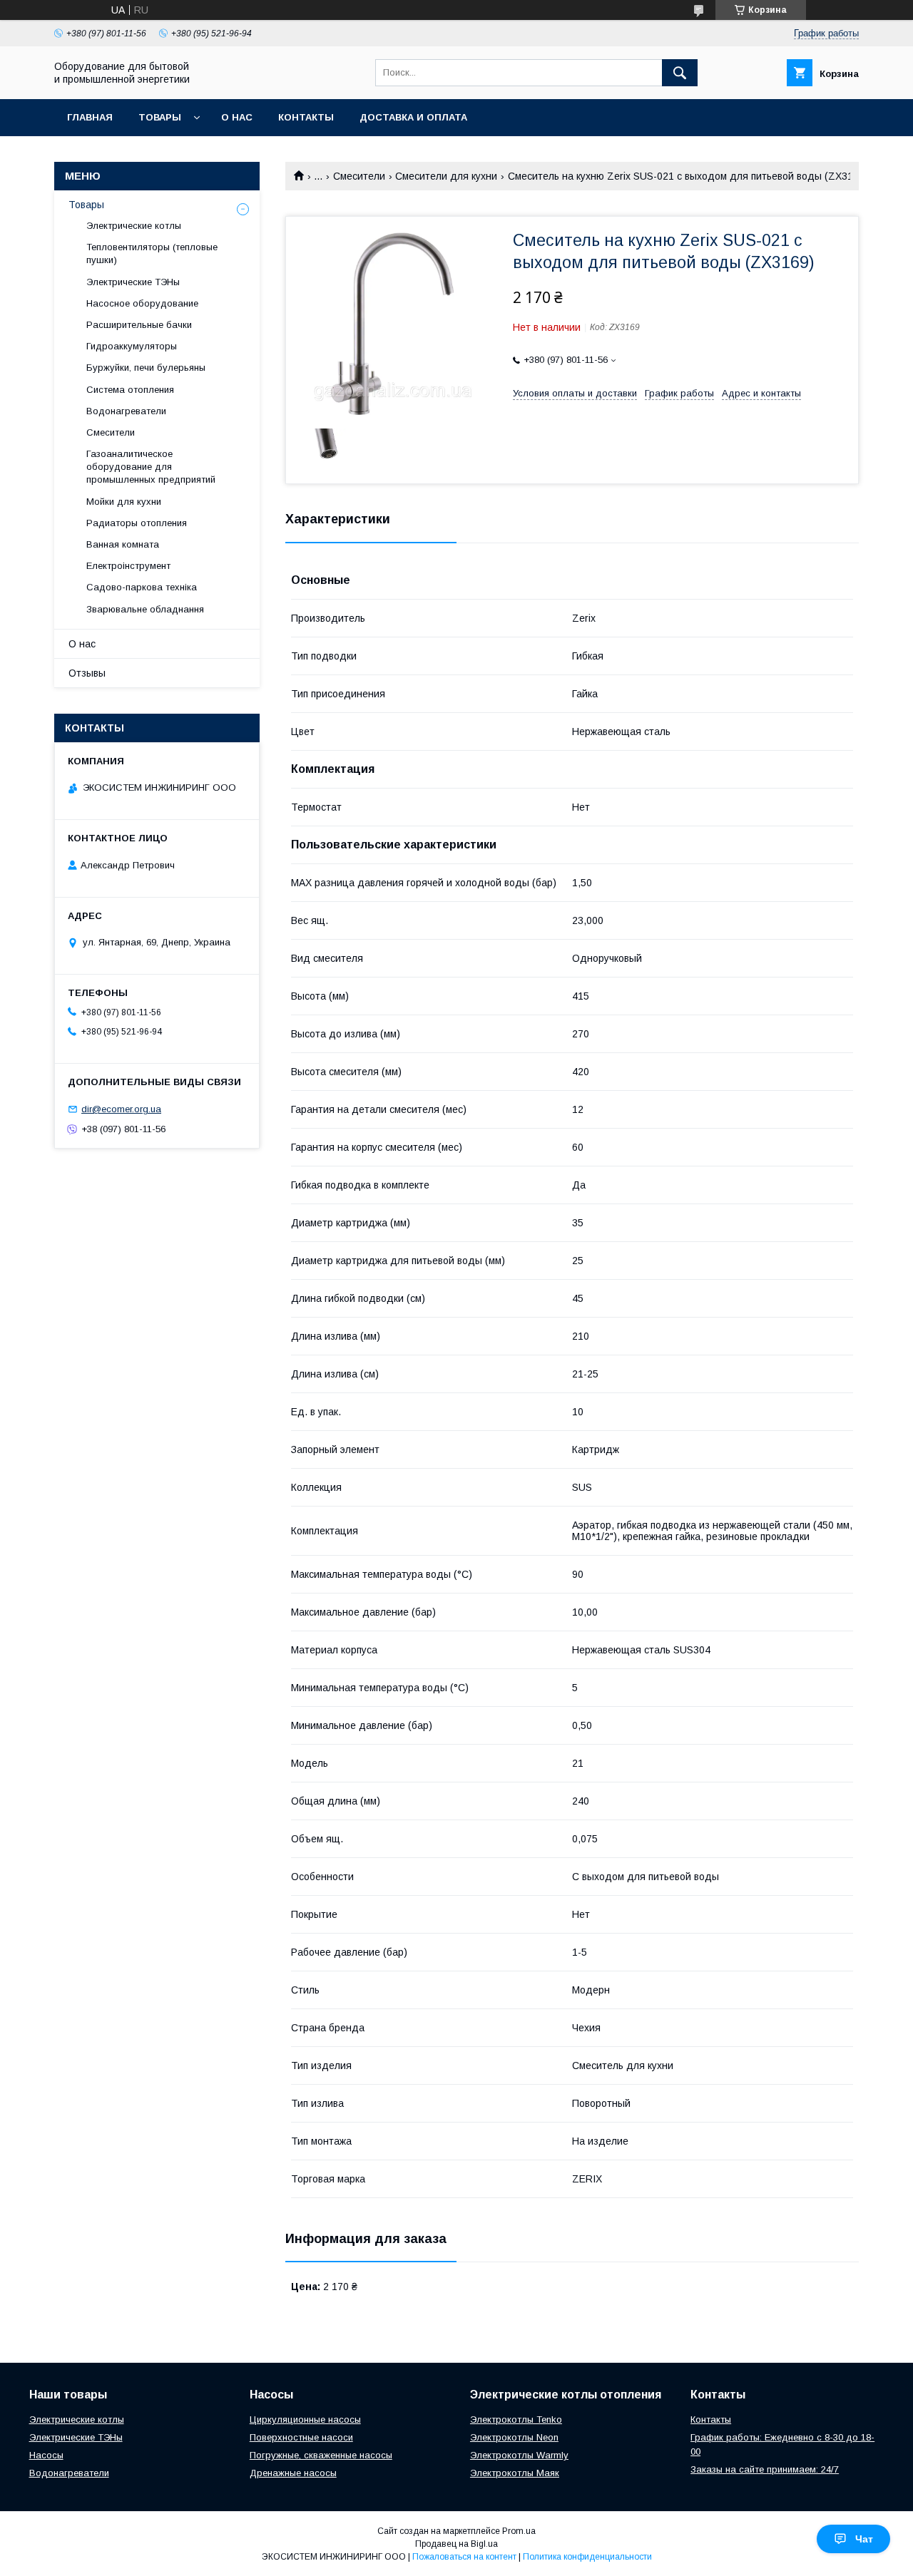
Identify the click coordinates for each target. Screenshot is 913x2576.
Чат (864, 2539)
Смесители (359, 176)
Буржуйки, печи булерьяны (146, 368)
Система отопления (130, 390)
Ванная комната (123, 544)
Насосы (46, 2455)
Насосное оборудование (142, 303)
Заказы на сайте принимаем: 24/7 (765, 2469)
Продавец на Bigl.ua (456, 2544)
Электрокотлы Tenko (516, 2420)
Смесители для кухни (446, 176)
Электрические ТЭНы (133, 282)
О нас (237, 117)
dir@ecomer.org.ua (121, 1109)
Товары (160, 117)
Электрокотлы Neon (514, 2437)
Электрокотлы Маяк (515, 2473)
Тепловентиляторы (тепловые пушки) (152, 253)
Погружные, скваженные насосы (321, 2455)
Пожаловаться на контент (464, 2557)
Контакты (306, 117)
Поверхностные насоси (301, 2437)
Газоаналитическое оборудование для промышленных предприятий (151, 467)
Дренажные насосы (293, 2473)
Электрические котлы (134, 226)
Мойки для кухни (124, 502)
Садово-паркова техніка (142, 587)
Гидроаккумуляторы (132, 346)
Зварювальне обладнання (145, 609)
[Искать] (680, 73)
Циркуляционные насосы (305, 2420)
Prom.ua (519, 2531)
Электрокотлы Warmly (519, 2455)
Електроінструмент (128, 566)
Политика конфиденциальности (587, 2557)
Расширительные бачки (139, 325)
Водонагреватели (126, 411)
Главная (90, 117)
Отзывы (87, 673)
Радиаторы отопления (137, 523)
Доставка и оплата (413, 117)
